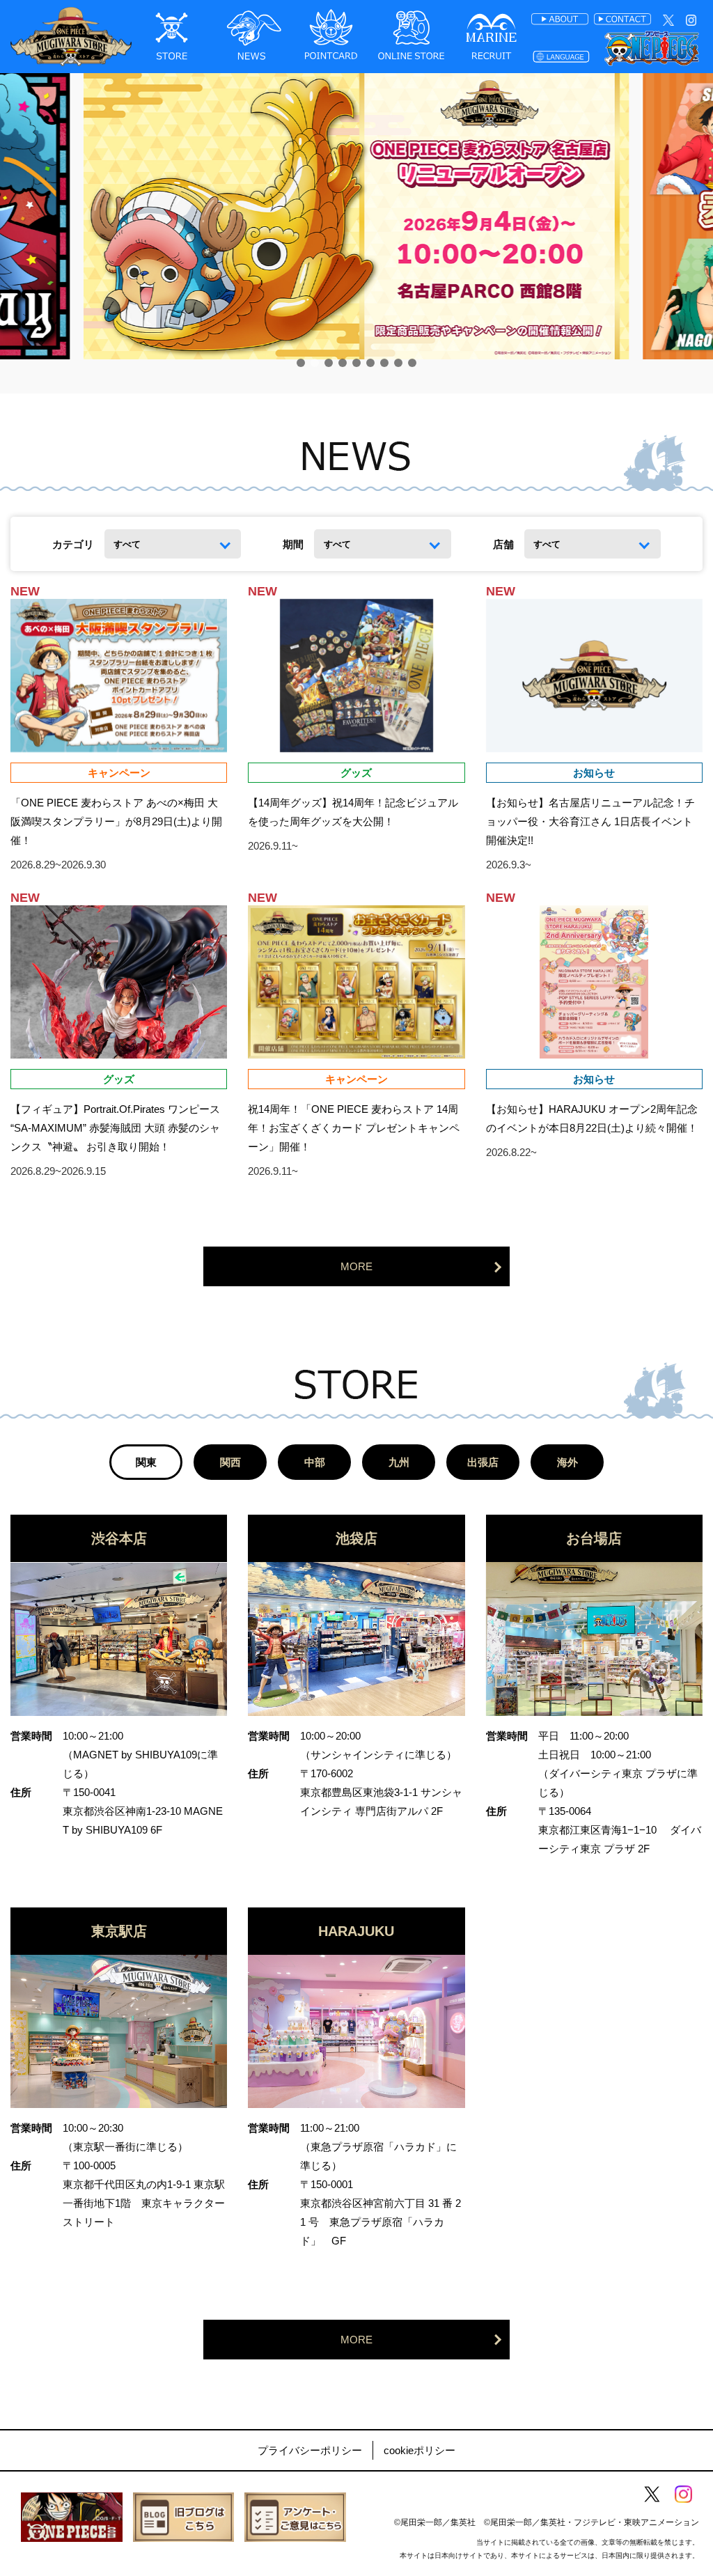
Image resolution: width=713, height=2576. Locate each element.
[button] (301, 363)
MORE (356, 1266)
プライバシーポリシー (310, 2450)
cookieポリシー (420, 2450)
